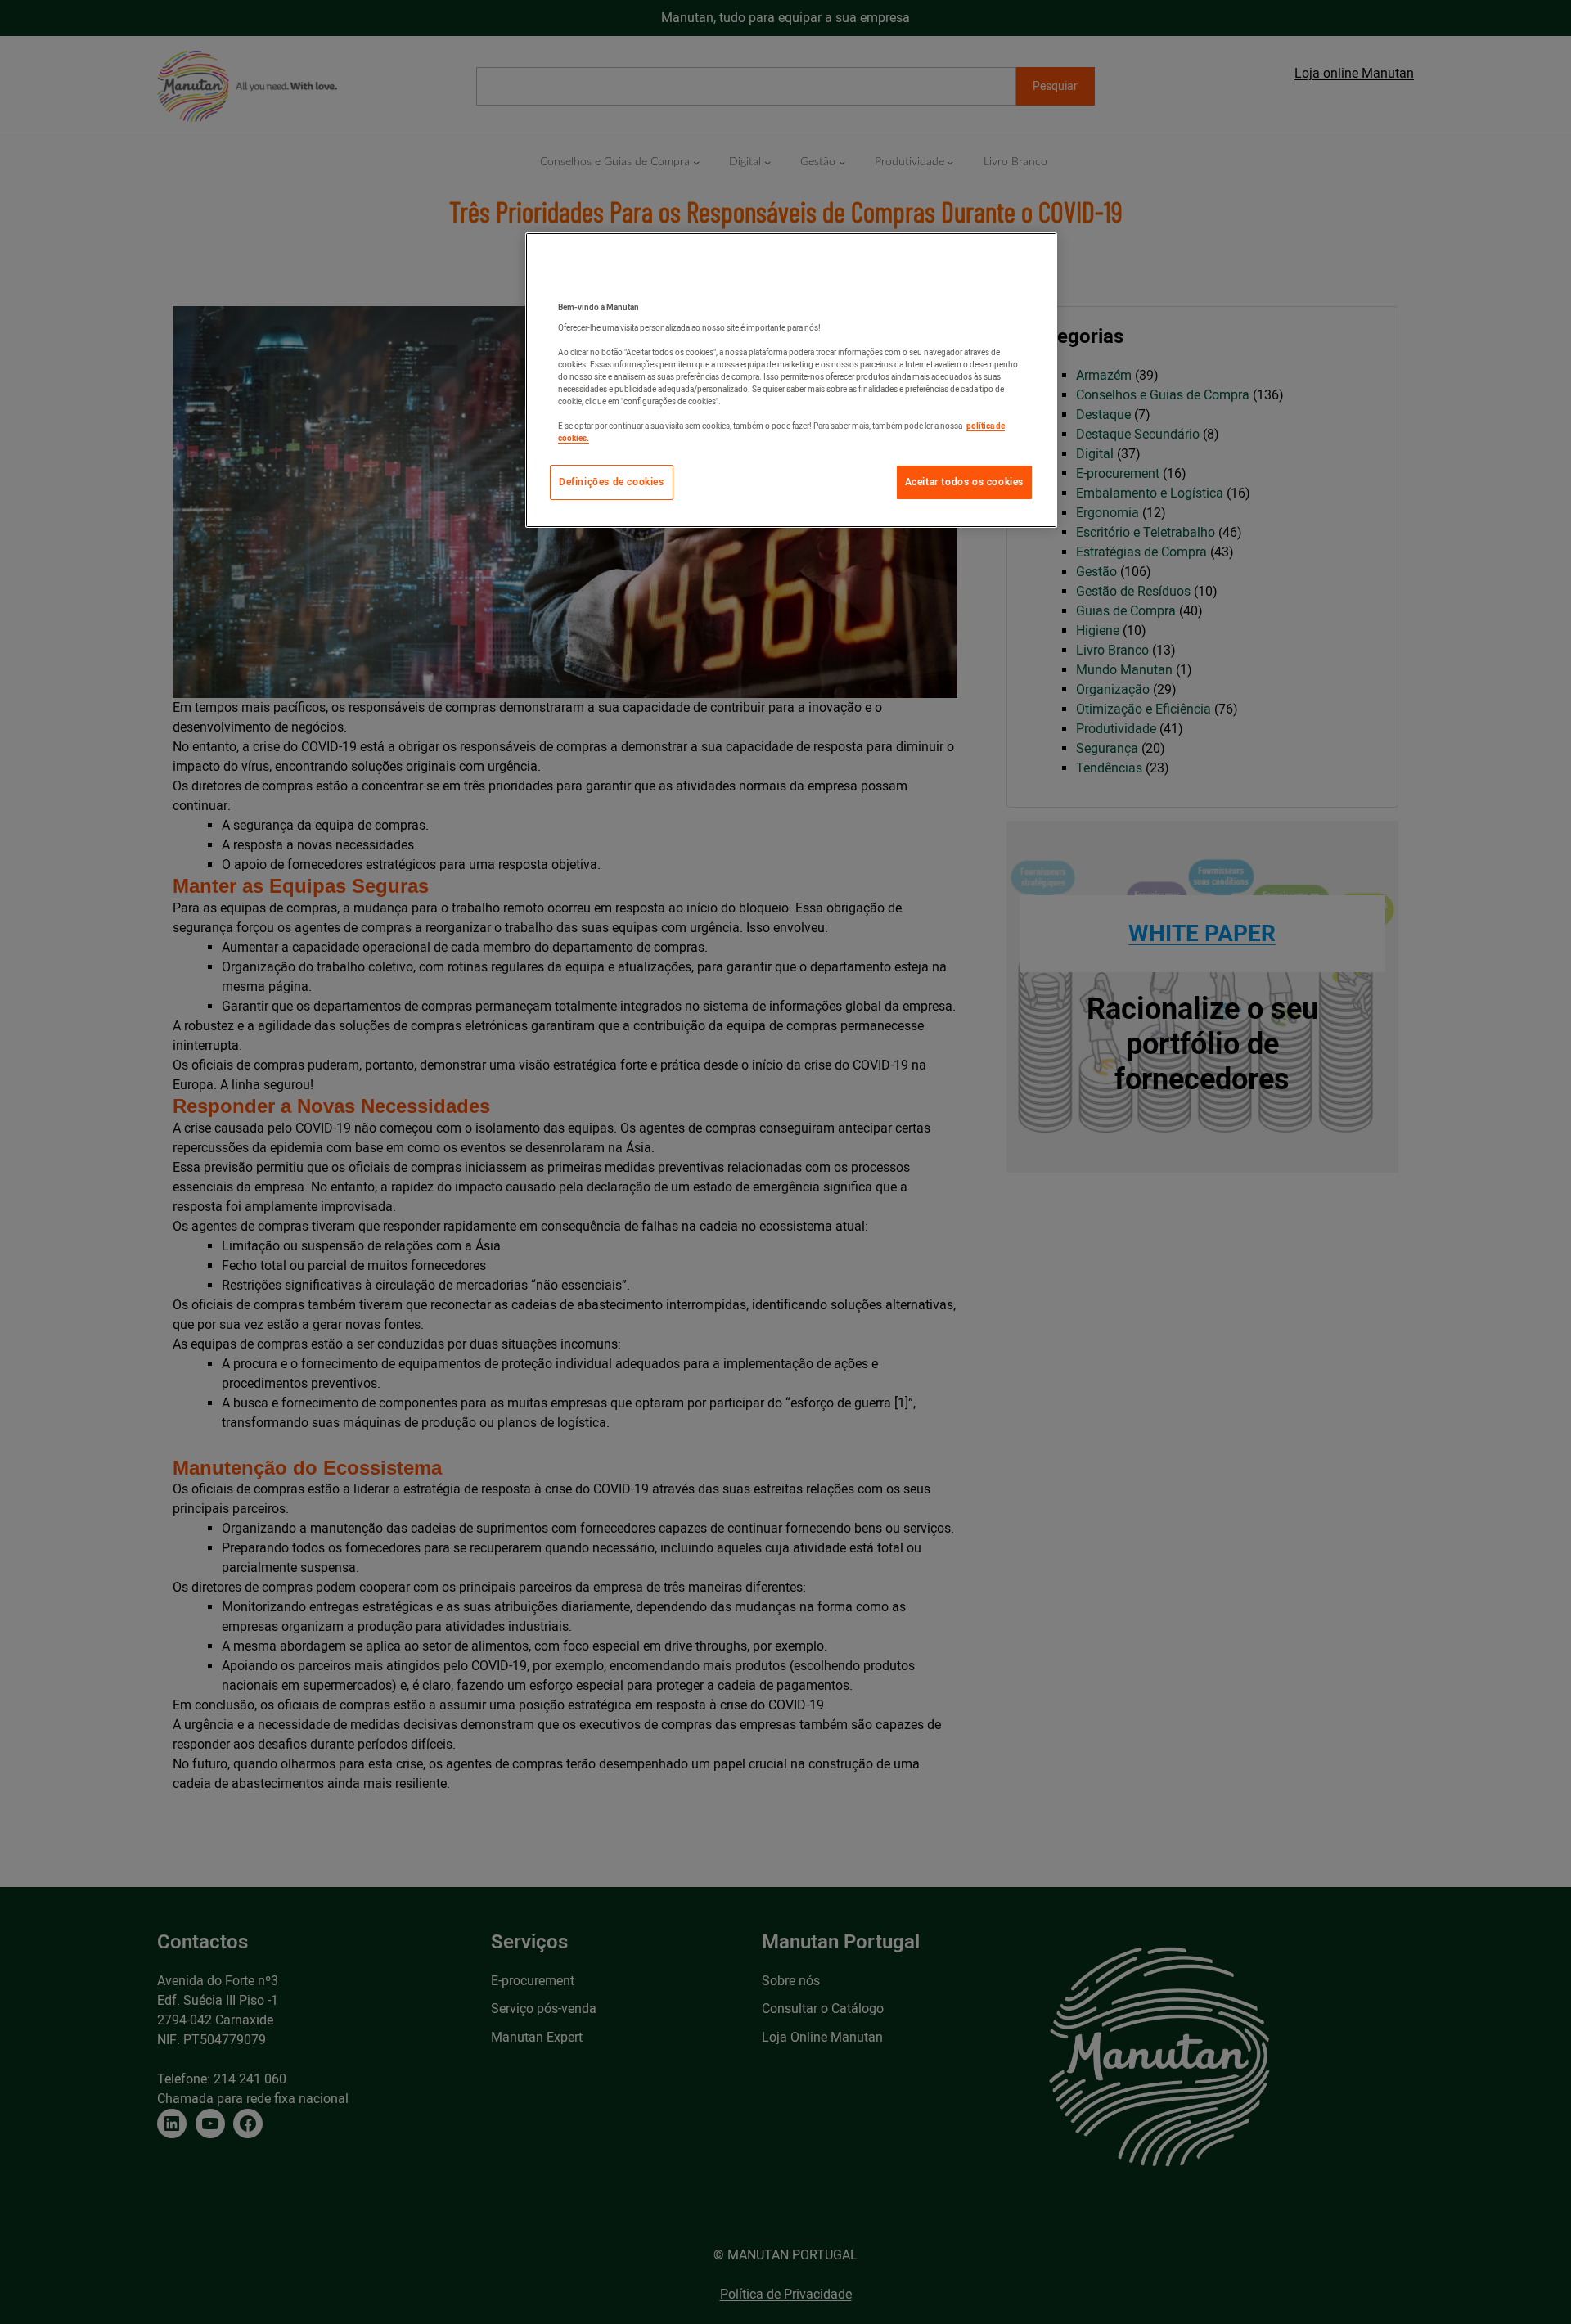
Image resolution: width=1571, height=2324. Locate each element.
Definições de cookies (612, 482)
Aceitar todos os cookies (964, 482)
